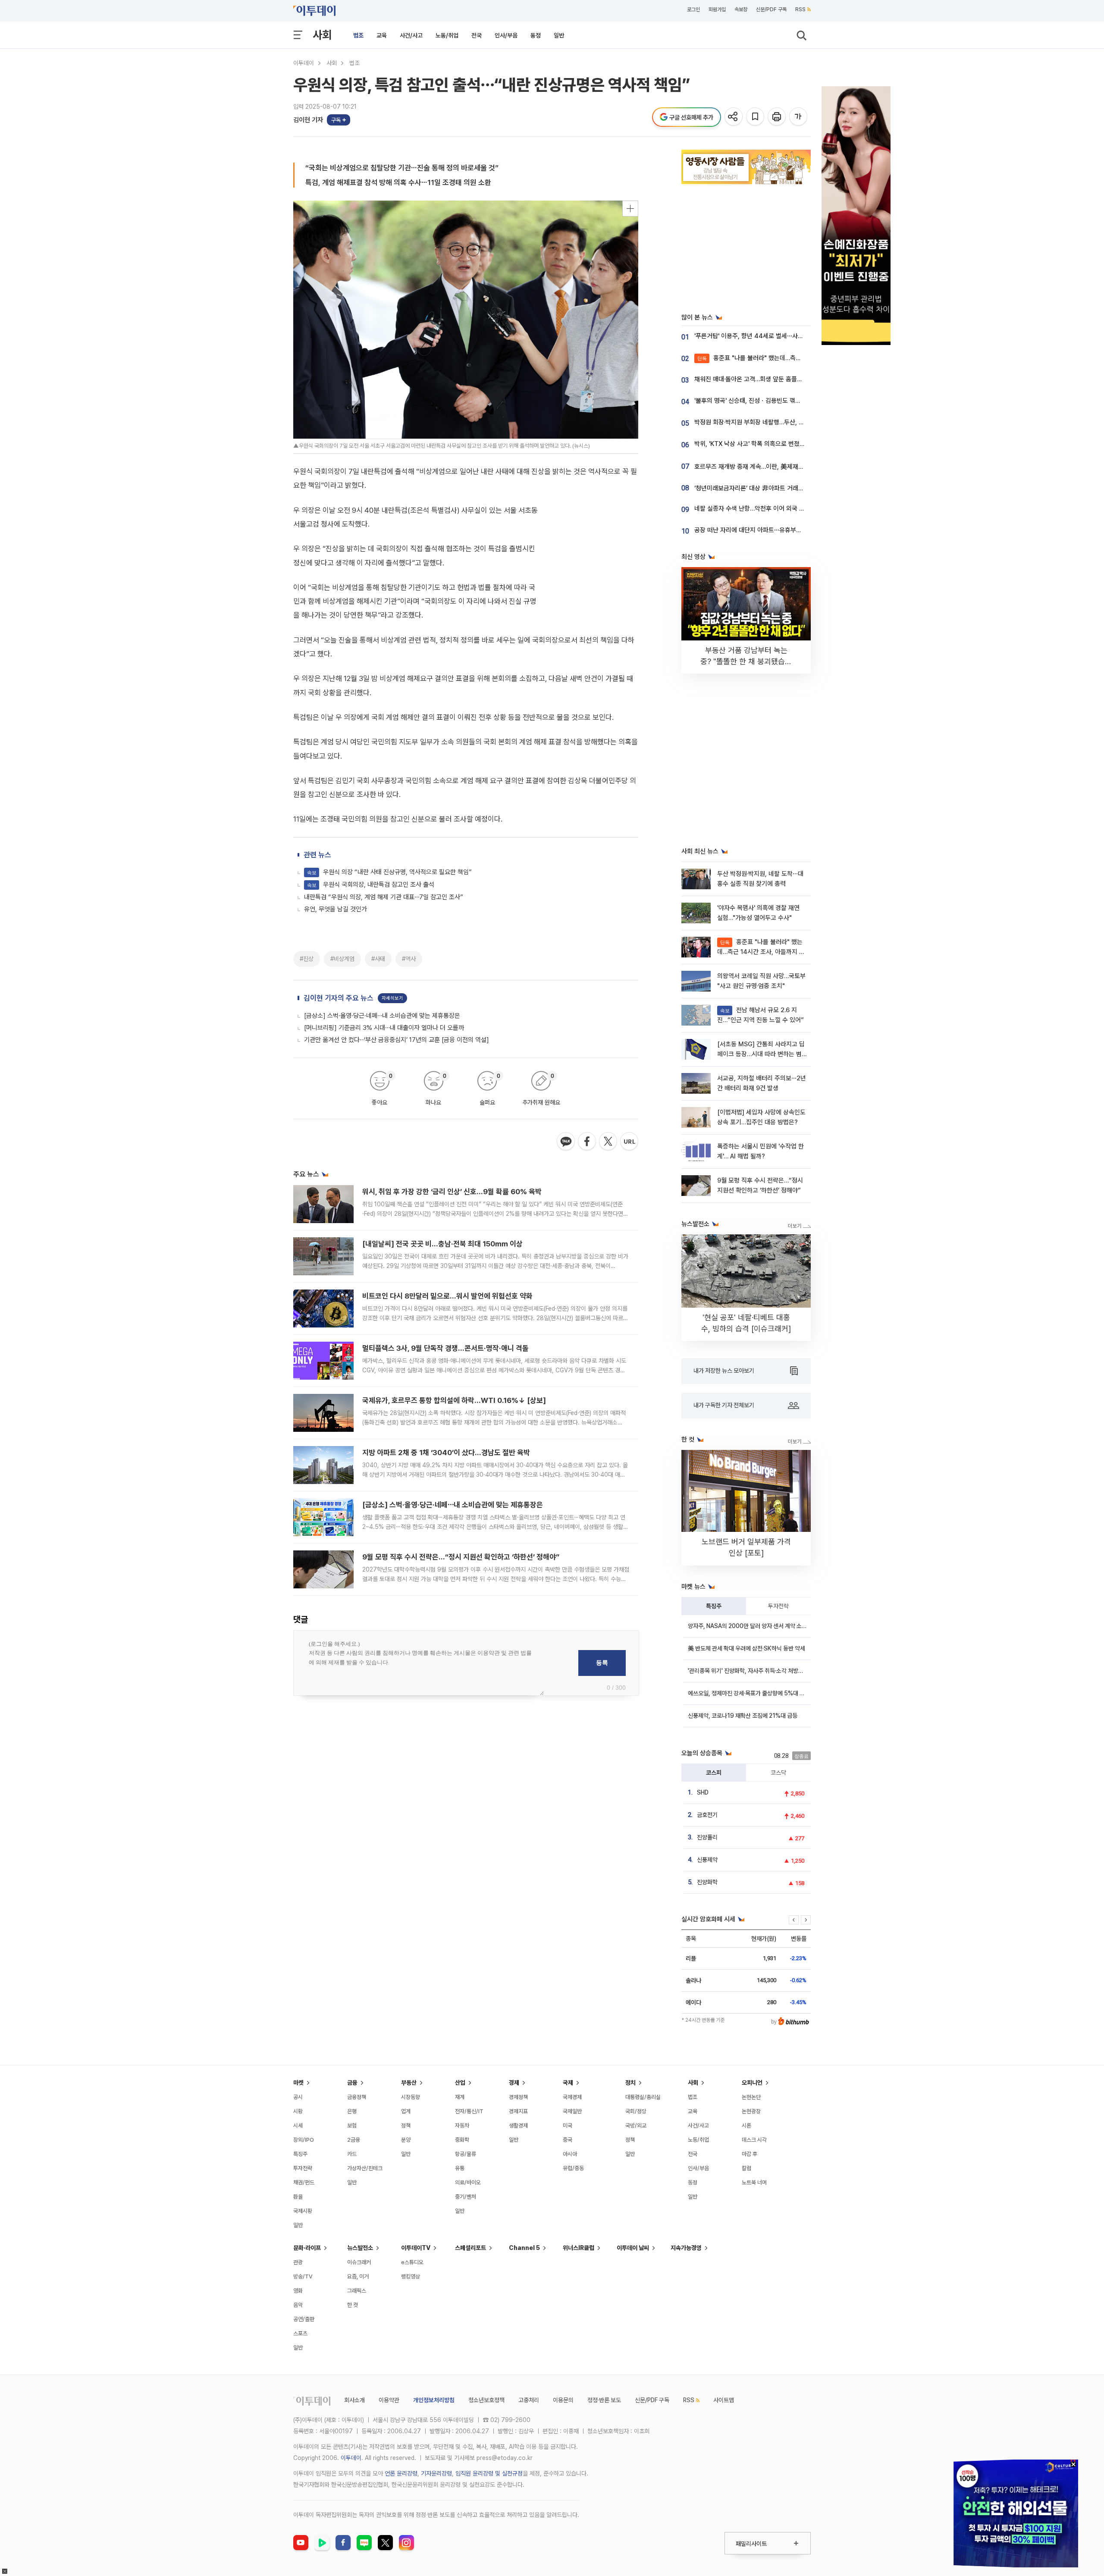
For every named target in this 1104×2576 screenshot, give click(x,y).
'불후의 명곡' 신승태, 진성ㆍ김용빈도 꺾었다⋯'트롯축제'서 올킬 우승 (781, 401)
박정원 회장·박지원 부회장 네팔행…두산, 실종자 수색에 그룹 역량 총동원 (786, 422)
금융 (352, 2083)
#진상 (307, 959)
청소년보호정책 (486, 2400)
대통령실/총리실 (643, 2097)
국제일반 (572, 2111)
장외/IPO (304, 2140)
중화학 (462, 2140)
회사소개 (354, 2400)
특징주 (714, 1606)
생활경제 (518, 2126)
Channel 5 (524, 2248)
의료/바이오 (468, 2182)
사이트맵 (724, 2400)
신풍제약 (707, 1860)
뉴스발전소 (360, 2248)
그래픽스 (357, 2291)
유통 (460, 2168)
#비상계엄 (342, 959)
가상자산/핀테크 (365, 2168)
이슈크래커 (359, 2262)
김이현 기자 (308, 120)
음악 (298, 2305)
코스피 (714, 1773)
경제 (514, 2083)
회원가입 (717, 9)
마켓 (298, 2083)
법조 (358, 35)
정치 (630, 2083)
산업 (460, 2083)
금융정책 (357, 2097)
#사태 (378, 959)
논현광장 (751, 2111)
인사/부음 (506, 35)
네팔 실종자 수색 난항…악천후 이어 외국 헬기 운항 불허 (765, 508)
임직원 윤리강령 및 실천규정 (489, 2473)
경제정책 (518, 2097)
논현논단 (751, 2097)
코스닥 (778, 1773)
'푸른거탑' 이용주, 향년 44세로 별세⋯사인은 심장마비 (764, 336)
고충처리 (529, 2400)
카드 (352, 2154)
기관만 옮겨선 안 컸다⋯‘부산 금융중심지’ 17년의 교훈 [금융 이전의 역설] (397, 1040)
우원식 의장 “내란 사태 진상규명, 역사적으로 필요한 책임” (389, 872)
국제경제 (572, 2097)
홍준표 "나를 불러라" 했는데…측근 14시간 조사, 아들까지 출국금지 (791, 358)
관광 (298, 2262)
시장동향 (411, 2097)
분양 (406, 2140)
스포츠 (300, 2333)
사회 (322, 35)
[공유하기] (734, 117)
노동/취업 (447, 35)
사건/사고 (411, 35)
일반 (559, 35)
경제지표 (518, 2111)
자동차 (462, 2126)
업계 (406, 2111)
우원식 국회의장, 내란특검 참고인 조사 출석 (371, 885)
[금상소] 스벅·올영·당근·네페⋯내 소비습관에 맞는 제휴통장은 (382, 1016)
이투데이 (304, 63)
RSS (800, 9)
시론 (746, 2126)
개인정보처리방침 (434, 2400)
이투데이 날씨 (633, 2248)
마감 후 (750, 2154)
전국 (477, 35)
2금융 (354, 2140)
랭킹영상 (411, 2276)
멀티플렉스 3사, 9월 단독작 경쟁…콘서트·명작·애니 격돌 (445, 1348)
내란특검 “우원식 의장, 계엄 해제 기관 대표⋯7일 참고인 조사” (384, 897)
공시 (298, 2097)
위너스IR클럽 (579, 2248)
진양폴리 (707, 1837)
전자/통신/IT (469, 2111)
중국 (568, 2140)
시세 (298, 2126)
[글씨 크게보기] (799, 117)
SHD (703, 1792)
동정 (536, 35)
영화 (298, 2291)
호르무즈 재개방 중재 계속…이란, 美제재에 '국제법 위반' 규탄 (773, 467)
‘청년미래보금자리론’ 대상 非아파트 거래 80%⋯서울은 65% (772, 488)
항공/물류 (466, 2154)
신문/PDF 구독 (771, 9)
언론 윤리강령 (401, 2473)
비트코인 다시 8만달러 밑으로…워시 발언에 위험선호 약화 (447, 1296)
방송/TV (303, 2276)
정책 (406, 2126)
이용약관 (389, 2400)
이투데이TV (416, 2248)
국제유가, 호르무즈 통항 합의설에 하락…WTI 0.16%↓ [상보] (454, 1400)
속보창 (741, 9)
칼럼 (746, 2168)
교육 (382, 35)
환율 (298, 2197)
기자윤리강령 (436, 2473)
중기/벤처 (466, 2197)
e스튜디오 (412, 2262)
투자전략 (778, 1606)
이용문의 (563, 2400)
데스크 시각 (754, 2140)
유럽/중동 (573, 2168)
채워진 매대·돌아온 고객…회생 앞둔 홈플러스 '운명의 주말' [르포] (777, 379)
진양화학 (707, 1882)
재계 (460, 2097)
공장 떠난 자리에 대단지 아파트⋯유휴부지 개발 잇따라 (764, 530)
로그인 (693, 9)
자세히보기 (392, 998)
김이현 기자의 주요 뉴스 (339, 998)
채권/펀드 (304, 2182)
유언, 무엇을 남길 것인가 (336, 909)
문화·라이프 (307, 2248)
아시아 (570, 2154)
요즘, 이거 (358, 2276)
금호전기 (707, 1815)
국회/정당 (636, 2111)
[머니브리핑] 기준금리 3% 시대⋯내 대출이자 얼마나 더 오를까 (384, 1028)
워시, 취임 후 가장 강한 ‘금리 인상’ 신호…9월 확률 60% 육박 (452, 1192)
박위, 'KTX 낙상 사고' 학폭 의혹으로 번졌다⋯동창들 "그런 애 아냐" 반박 (786, 444)
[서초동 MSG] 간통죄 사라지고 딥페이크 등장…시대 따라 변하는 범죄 (761, 1054)
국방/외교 (636, 2126)
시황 (298, 2111)
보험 (352, 2126)
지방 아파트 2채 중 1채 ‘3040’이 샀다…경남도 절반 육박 (446, 1453)
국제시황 (303, 2211)
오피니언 (752, 2083)
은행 (352, 2111)
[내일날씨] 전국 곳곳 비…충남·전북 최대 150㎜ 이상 (442, 1244)
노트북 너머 (754, 2182)
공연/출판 (304, 2319)
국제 (568, 2083)
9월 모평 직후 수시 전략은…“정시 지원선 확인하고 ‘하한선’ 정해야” (461, 1557)
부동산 (409, 2083)
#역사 (409, 959)
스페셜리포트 (470, 2248)
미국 (568, 2126)
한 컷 (353, 2305)
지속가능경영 (686, 2248)
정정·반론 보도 (604, 2400)
